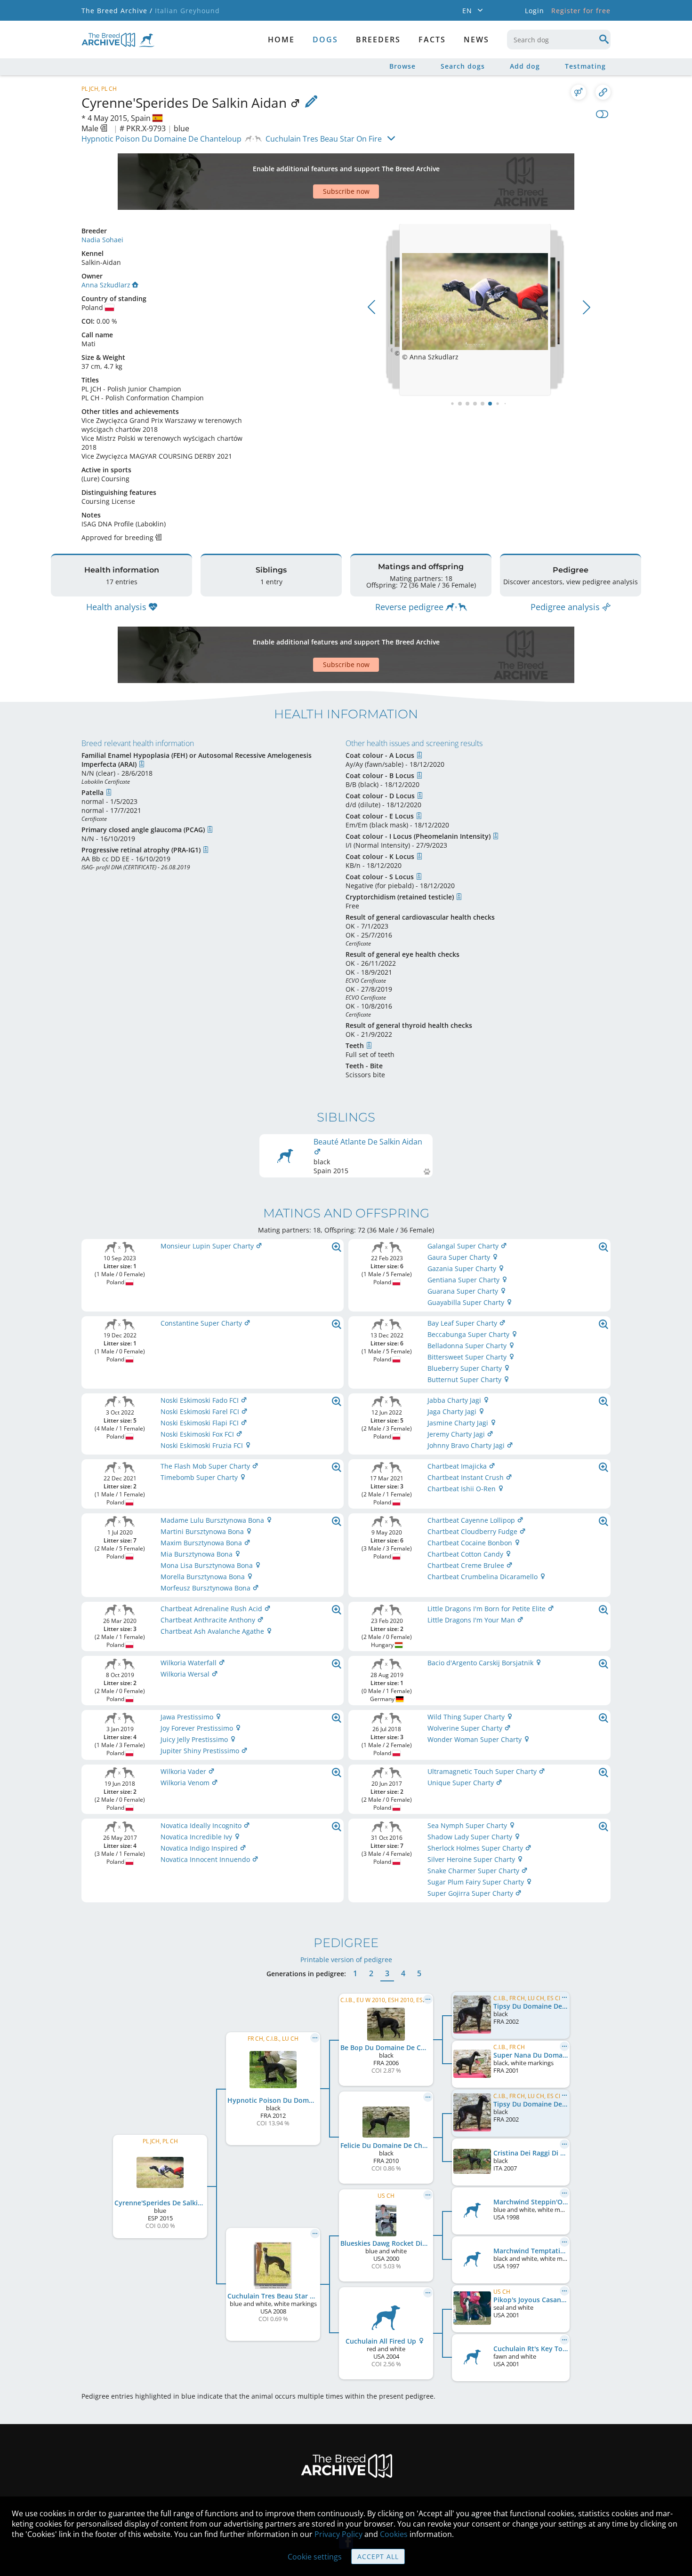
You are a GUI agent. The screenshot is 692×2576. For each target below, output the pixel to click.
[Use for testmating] (579, 92)
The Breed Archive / (117, 11)
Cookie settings (315, 2557)
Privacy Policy (338, 2534)
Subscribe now (346, 191)
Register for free (581, 11)
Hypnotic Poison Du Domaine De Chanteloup (161, 139)
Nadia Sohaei (102, 240)
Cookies (394, 2534)
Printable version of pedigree (346, 1960)
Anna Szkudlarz (106, 285)
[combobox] (559, 40)
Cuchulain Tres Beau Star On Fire (324, 139)
